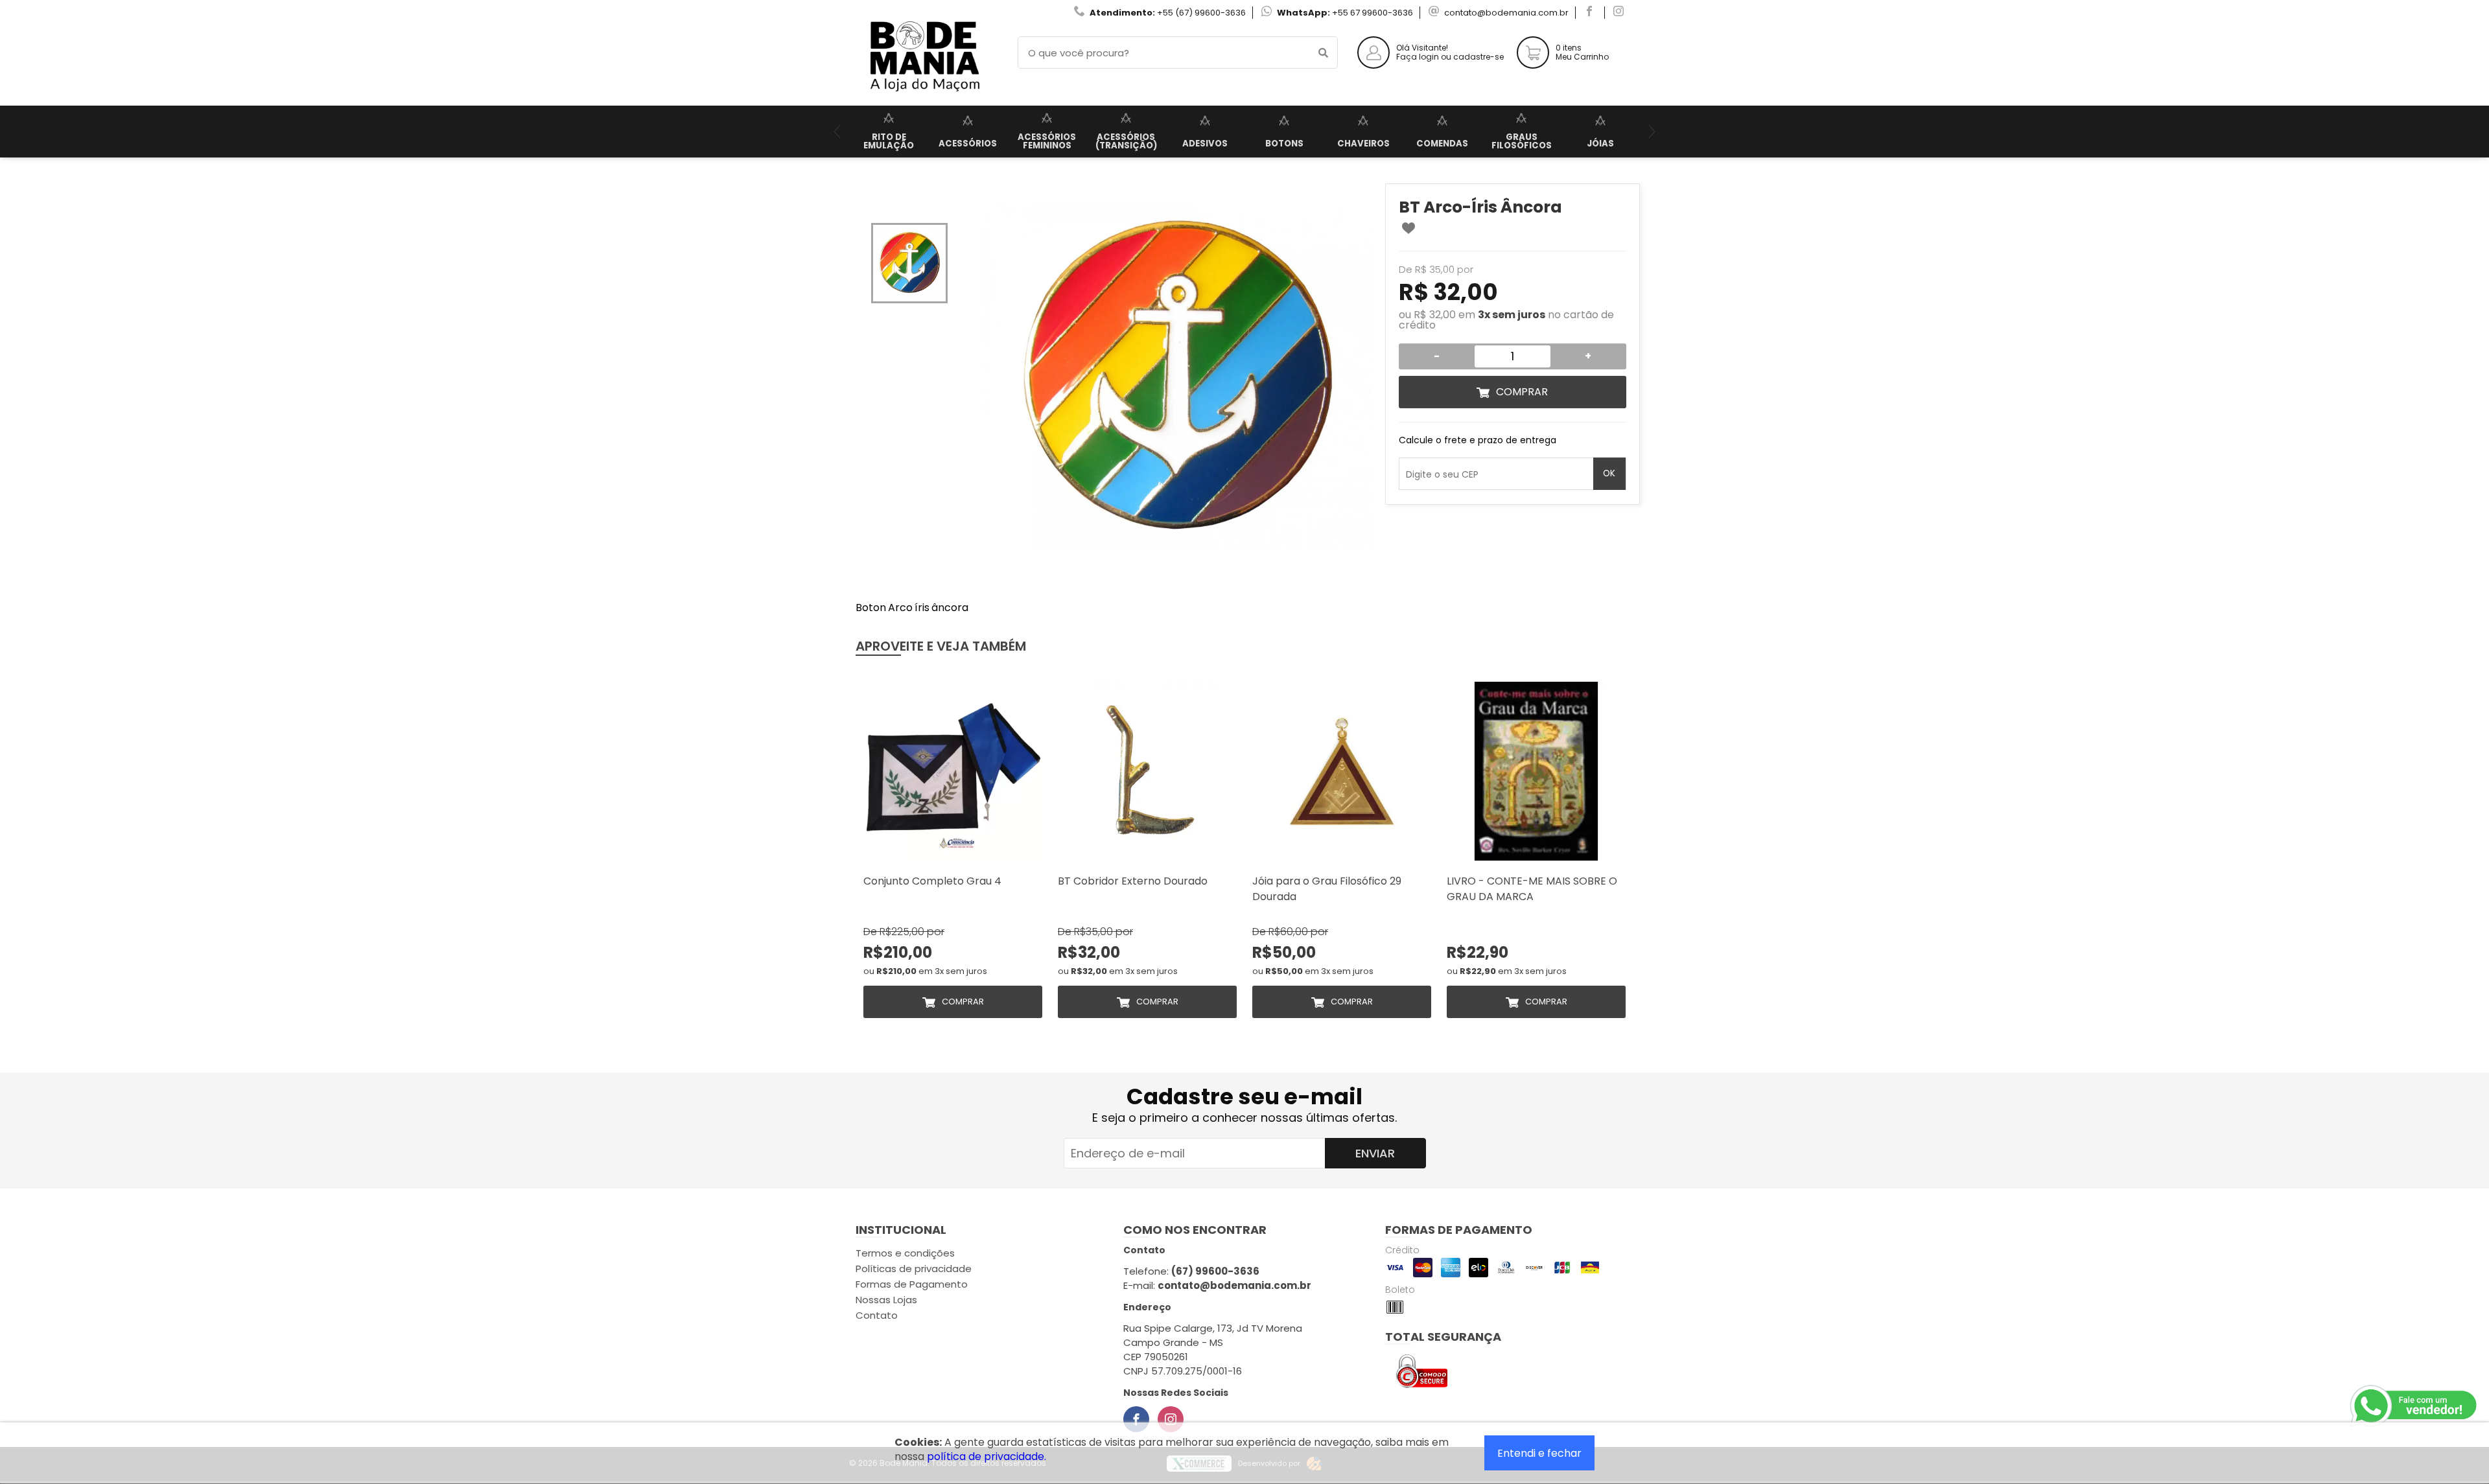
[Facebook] (1136, 1419)
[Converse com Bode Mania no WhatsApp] (2414, 1406)
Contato (877, 1315)
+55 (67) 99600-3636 (1201, 13)
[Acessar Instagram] (1620, 13)
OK (1609, 473)
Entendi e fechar (1539, 1453)
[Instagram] (1171, 1419)
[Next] (1652, 132)
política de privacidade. (987, 1456)
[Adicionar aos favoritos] (1408, 228)
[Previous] (837, 132)
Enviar (1375, 1153)
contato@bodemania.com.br (1506, 13)
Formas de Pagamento (912, 1284)
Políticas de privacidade (914, 1269)
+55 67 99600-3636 (1373, 13)
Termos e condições (905, 1253)
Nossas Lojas (886, 1300)
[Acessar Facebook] (1591, 13)
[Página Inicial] (924, 96)
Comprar (1522, 392)
